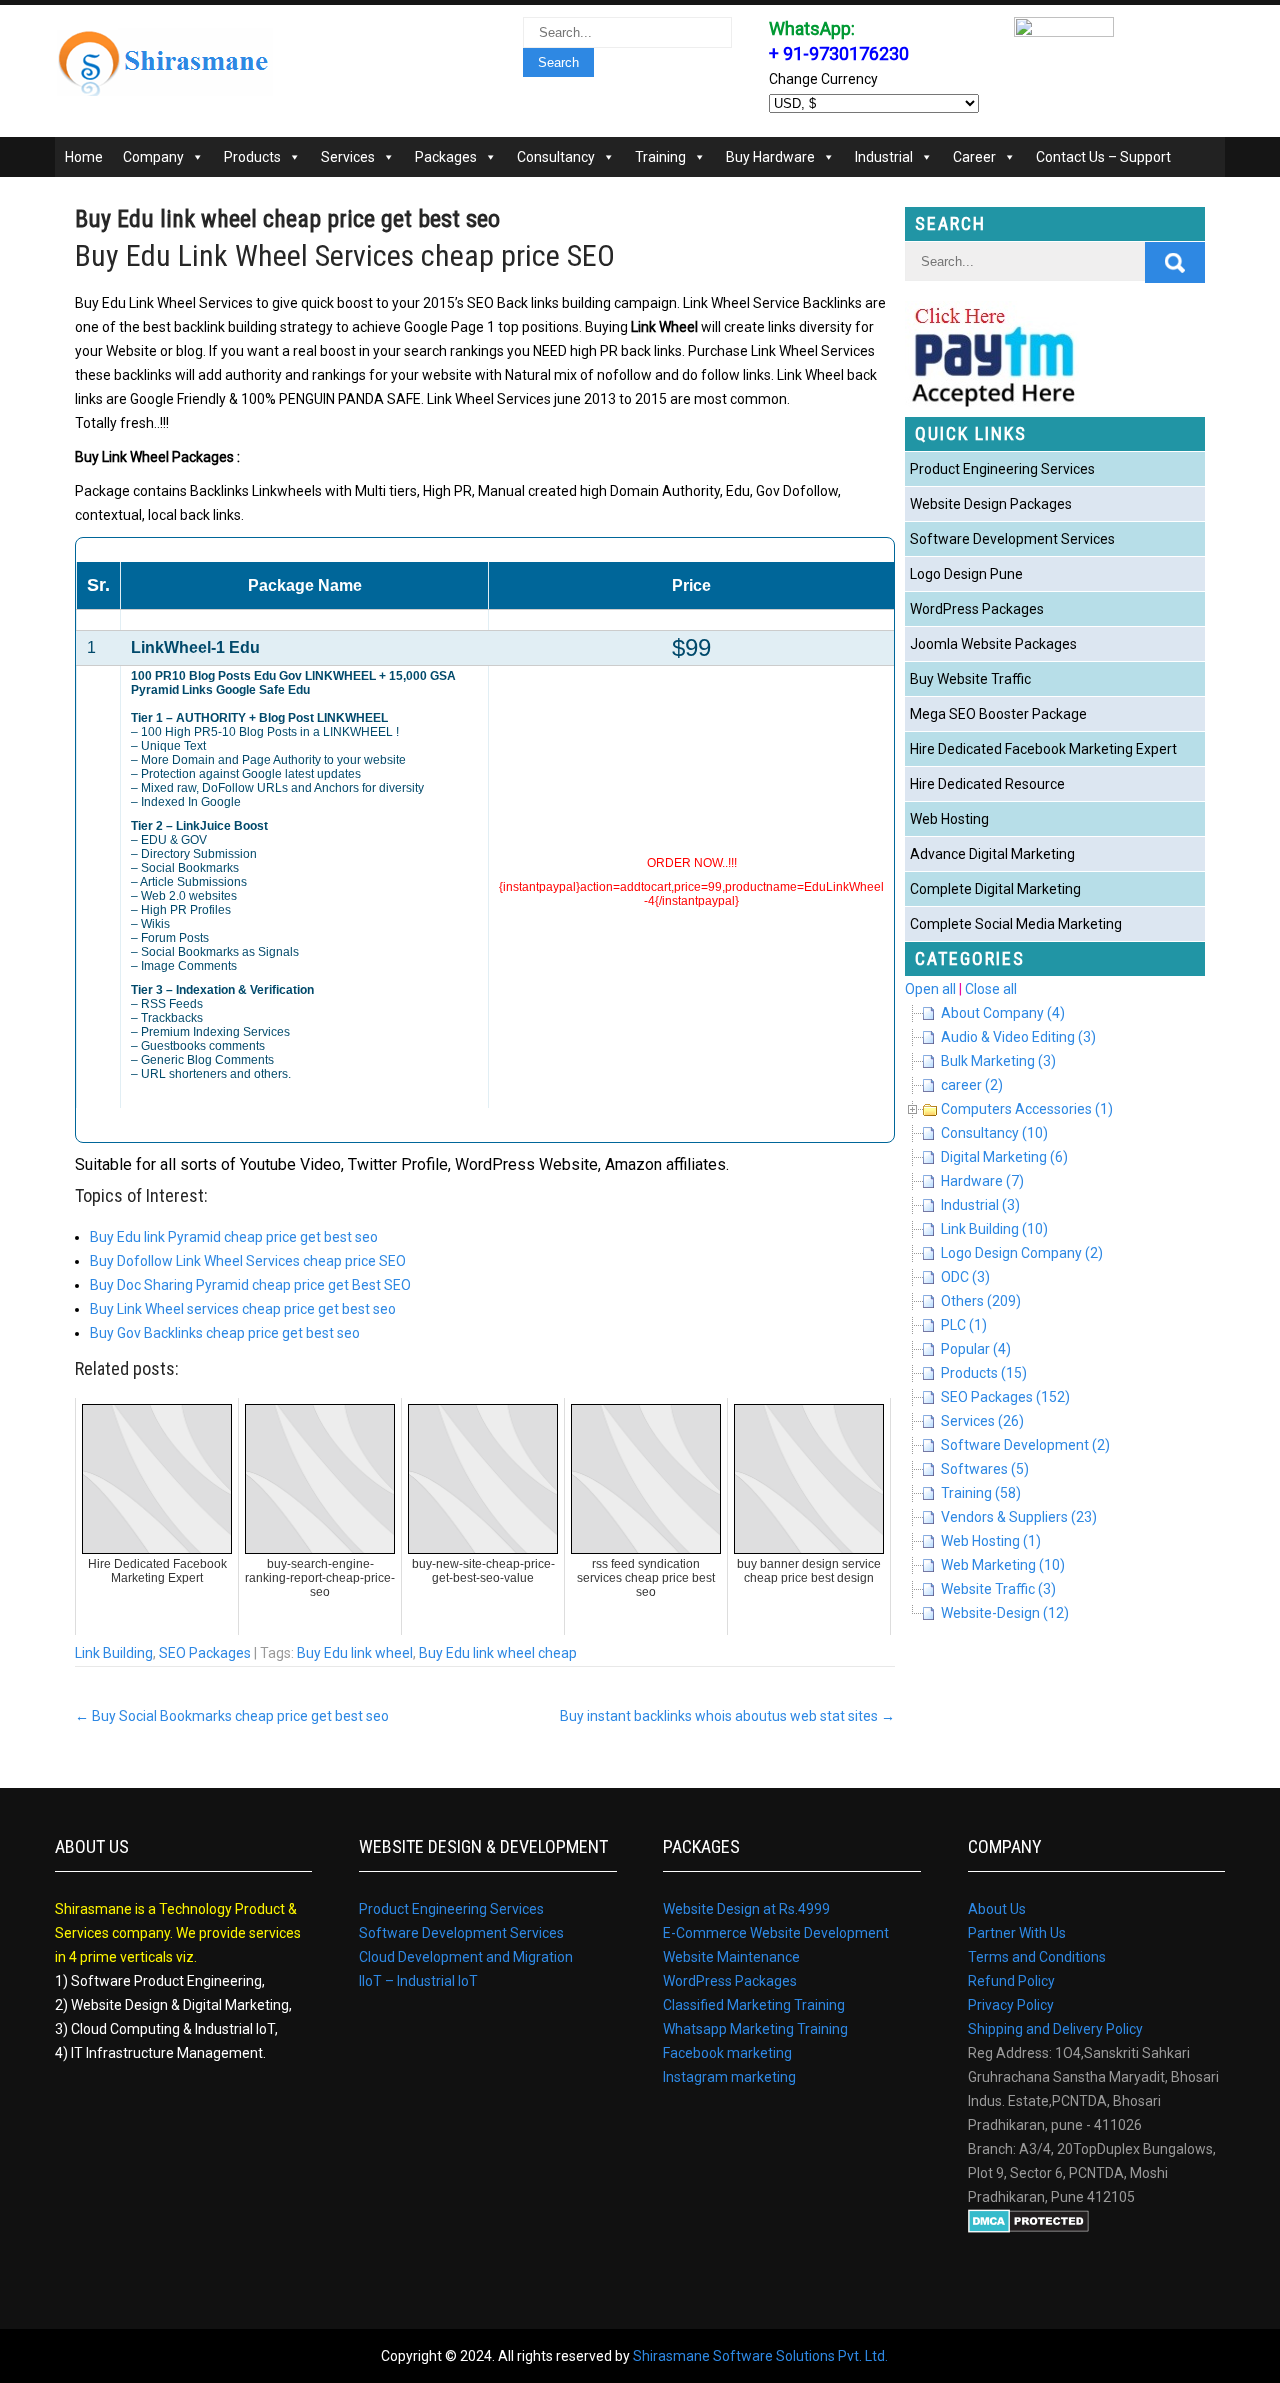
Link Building (114, 1653)
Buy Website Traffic (970, 679)
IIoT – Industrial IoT (418, 1981)
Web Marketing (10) (1003, 1565)
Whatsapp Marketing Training (755, 2029)
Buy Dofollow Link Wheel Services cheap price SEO (248, 1261)
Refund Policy (1011, 1981)
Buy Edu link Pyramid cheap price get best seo (234, 1237)
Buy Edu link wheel (355, 1653)
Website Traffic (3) (998, 1589)
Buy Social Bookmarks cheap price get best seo (232, 1716)
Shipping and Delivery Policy (1055, 2029)
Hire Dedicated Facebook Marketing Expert (1043, 749)
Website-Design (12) (1005, 1613)
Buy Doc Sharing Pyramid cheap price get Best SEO (250, 1285)
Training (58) (981, 1493)
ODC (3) (965, 1277)
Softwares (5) (985, 1469)
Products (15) (984, 1373)
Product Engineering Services (1002, 469)
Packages (446, 157)
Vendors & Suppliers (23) (1019, 1517)
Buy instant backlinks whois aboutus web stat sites (727, 1716)
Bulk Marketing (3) (998, 1061)
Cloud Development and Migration (466, 1957)
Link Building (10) (994, 1229)
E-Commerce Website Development (776, 1933)
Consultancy (556, 157)
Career (974, 157)
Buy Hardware (770, 157)
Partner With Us (1017, 1933)
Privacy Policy (1011, 2005)
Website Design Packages (991, 504)
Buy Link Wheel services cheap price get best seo (243, 1309)
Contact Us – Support (1103, 157)
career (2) (972, 1085)
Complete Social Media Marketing (1016, 924)
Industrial (884, 157)
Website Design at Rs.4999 (746, 1909)
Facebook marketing (727, 2053)
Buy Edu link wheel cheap (498, 1653)
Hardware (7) (982, 1181)
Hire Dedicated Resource (987, 784)
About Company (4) (1003, 1013)
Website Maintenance (731, 1957)
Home (84, 157)
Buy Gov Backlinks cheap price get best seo (225, 1333)
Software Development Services (1012, 539)
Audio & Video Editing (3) (1018, 1037)
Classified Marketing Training (754, 2005)
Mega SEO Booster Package (998, 714)
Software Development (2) (1025, 1445)
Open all (930, 989)
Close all (991, 989)
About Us (997, 1909)
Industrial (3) (980, 1205)
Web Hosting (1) (991, 1541)
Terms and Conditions (1037, 1957)
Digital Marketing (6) (1004, 1157)
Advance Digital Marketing (992, 854)
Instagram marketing (729, 2077)
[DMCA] (1028, 2228)
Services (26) (982, 1421)
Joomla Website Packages (993, 644)
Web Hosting (949, 819)
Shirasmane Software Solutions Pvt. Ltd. (760, 2356)
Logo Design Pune (966, 574)
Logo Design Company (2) (1022, 1253)
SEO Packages (205, 1653)
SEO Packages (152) (1005, 1397)
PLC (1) (964, 1325)
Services (348, 157)
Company (153, 157)
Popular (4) (976, 1349)
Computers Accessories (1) (1027, 1109)
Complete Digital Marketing (995, 889)
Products (252, 157)
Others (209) (981, 1301)
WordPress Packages (977, 609)
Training (660, 157)
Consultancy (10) (994, 1133)
